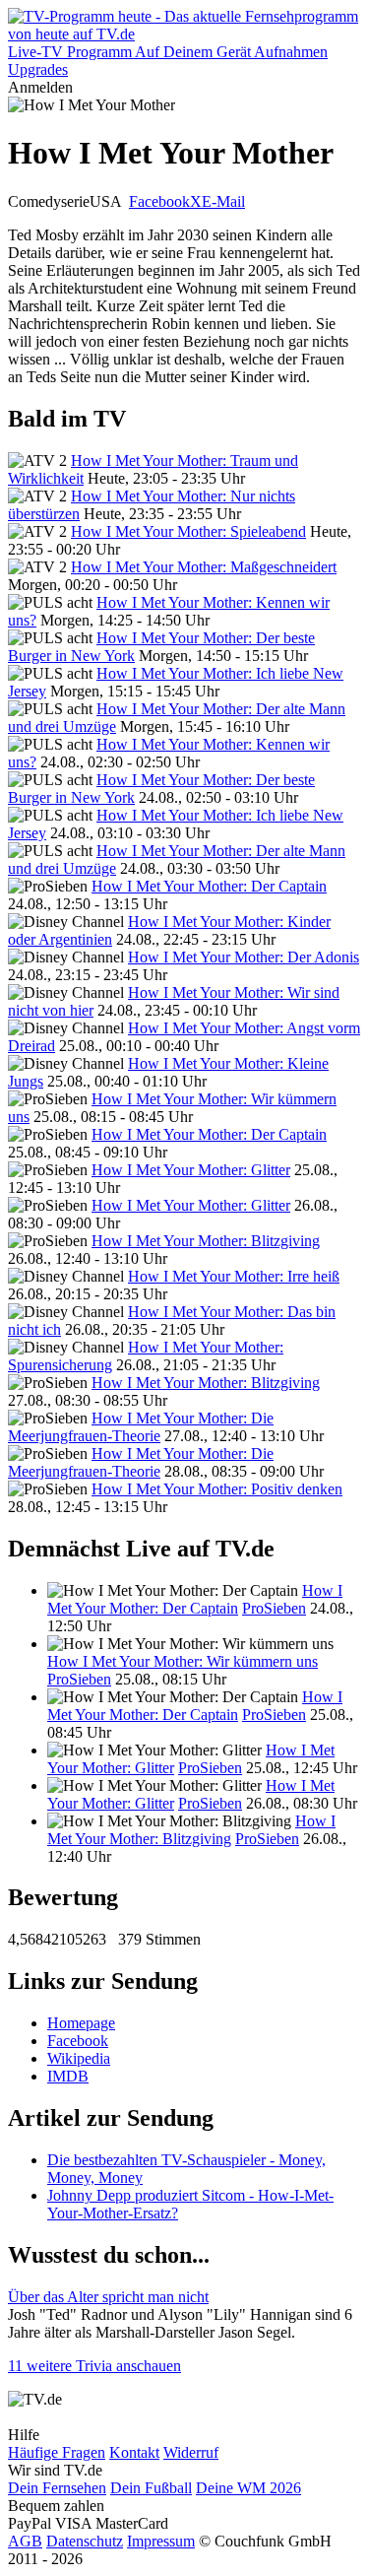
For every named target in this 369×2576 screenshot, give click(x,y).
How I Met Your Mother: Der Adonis (244, 957)
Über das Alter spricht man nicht (108, 2297)
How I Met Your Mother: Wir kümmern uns (183, 1661)
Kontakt (134, 2452)
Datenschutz (85, 2541)
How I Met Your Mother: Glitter (191, 1170)
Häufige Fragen (57, 2452)
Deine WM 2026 (248, 2488)
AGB (25, 2541)
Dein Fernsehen (57, 2488)
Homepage (81, 2023)
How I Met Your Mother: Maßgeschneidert (204, 567)
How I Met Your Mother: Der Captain (209, 886)
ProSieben (274, 1608)
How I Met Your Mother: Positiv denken (217, 1489)
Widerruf (191, 2452)
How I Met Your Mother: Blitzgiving (206, 1241)
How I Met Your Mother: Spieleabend (188, 531)
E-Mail (223, 201)
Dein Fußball (151, 2488)
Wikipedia (79, 2058)
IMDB (68, 2076)
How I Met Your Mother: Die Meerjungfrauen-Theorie (141, 1427)
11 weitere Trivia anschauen (94, 2366)
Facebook (159, 201)
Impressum (161, 2541)
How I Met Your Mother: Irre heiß (234, 1276)
